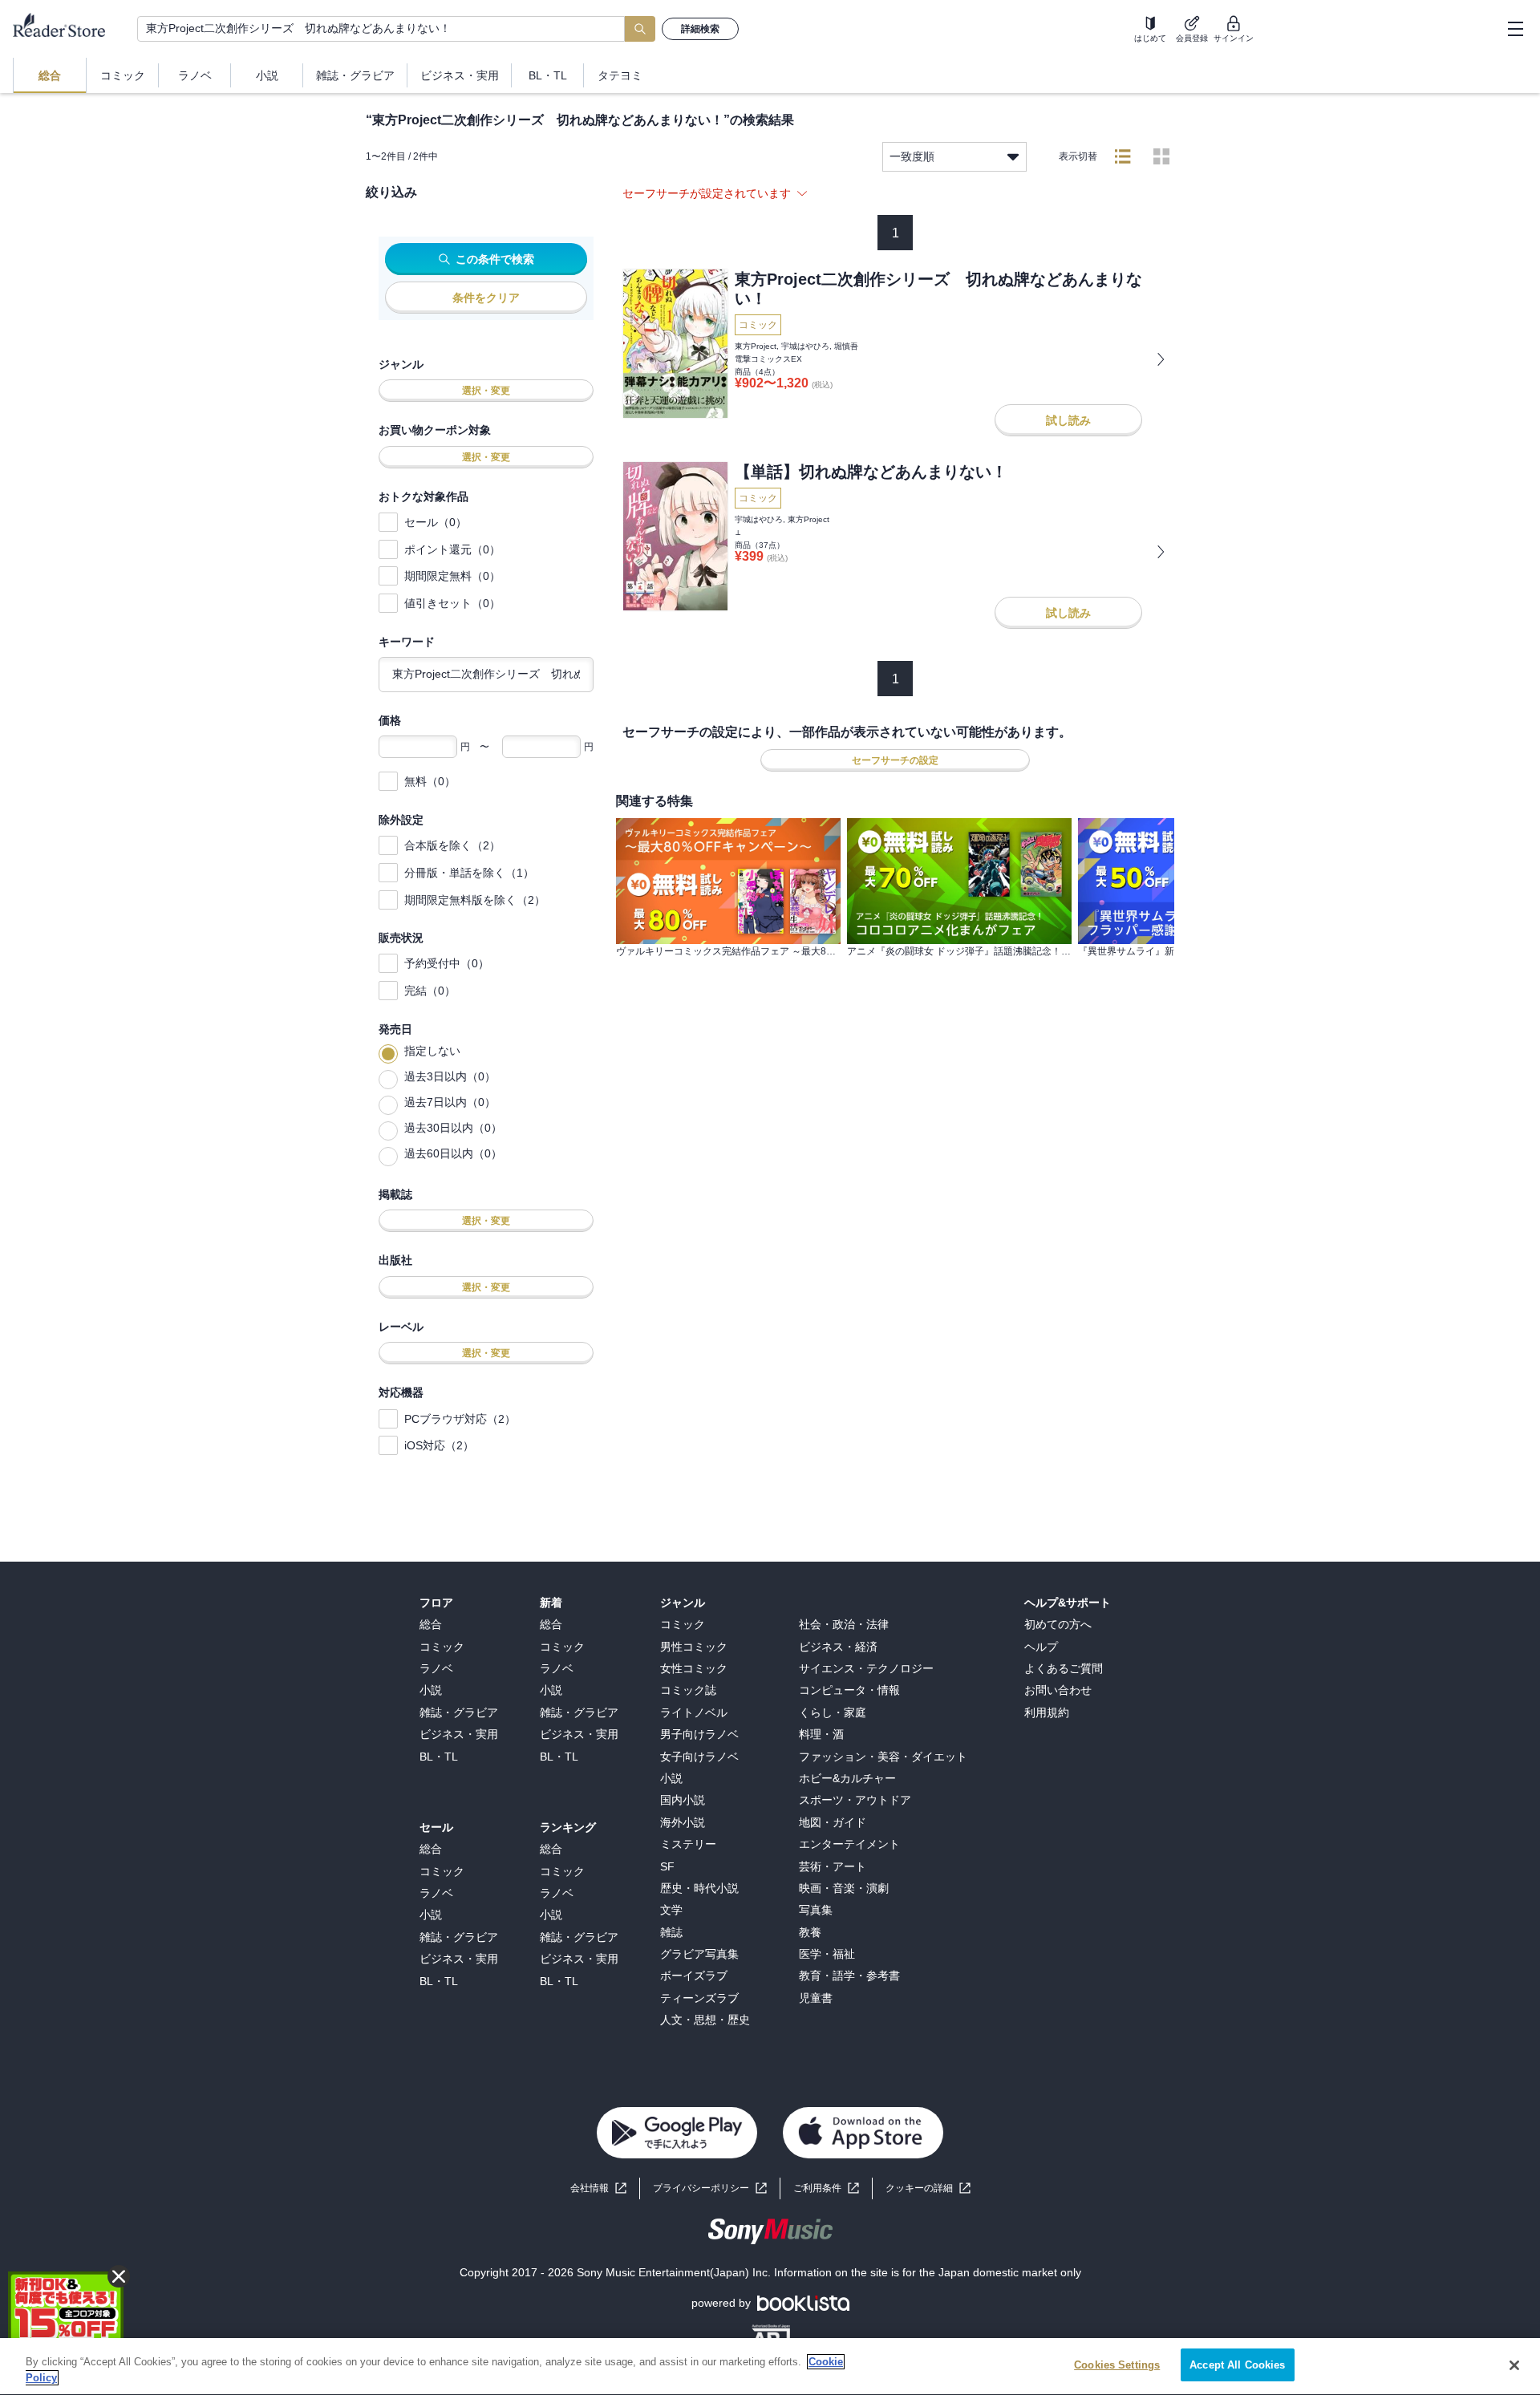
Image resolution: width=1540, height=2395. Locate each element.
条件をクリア (486, 298)
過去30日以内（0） (453, 1128)
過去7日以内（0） (450, 1102)
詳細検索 (700, 29)
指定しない (432, 1051)
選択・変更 (486, 391)
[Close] (1514, 2365)
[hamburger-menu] (1515, 29)
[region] (770, 2367)
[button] (928, 2188)
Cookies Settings (1117, 2365)
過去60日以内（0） (453, 1153)
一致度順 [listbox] (912, 156)
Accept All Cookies (1237, 2365)
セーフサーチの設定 (895, 760)
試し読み (1068, 420)
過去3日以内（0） (450, 1076)
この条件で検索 (495, 259)
